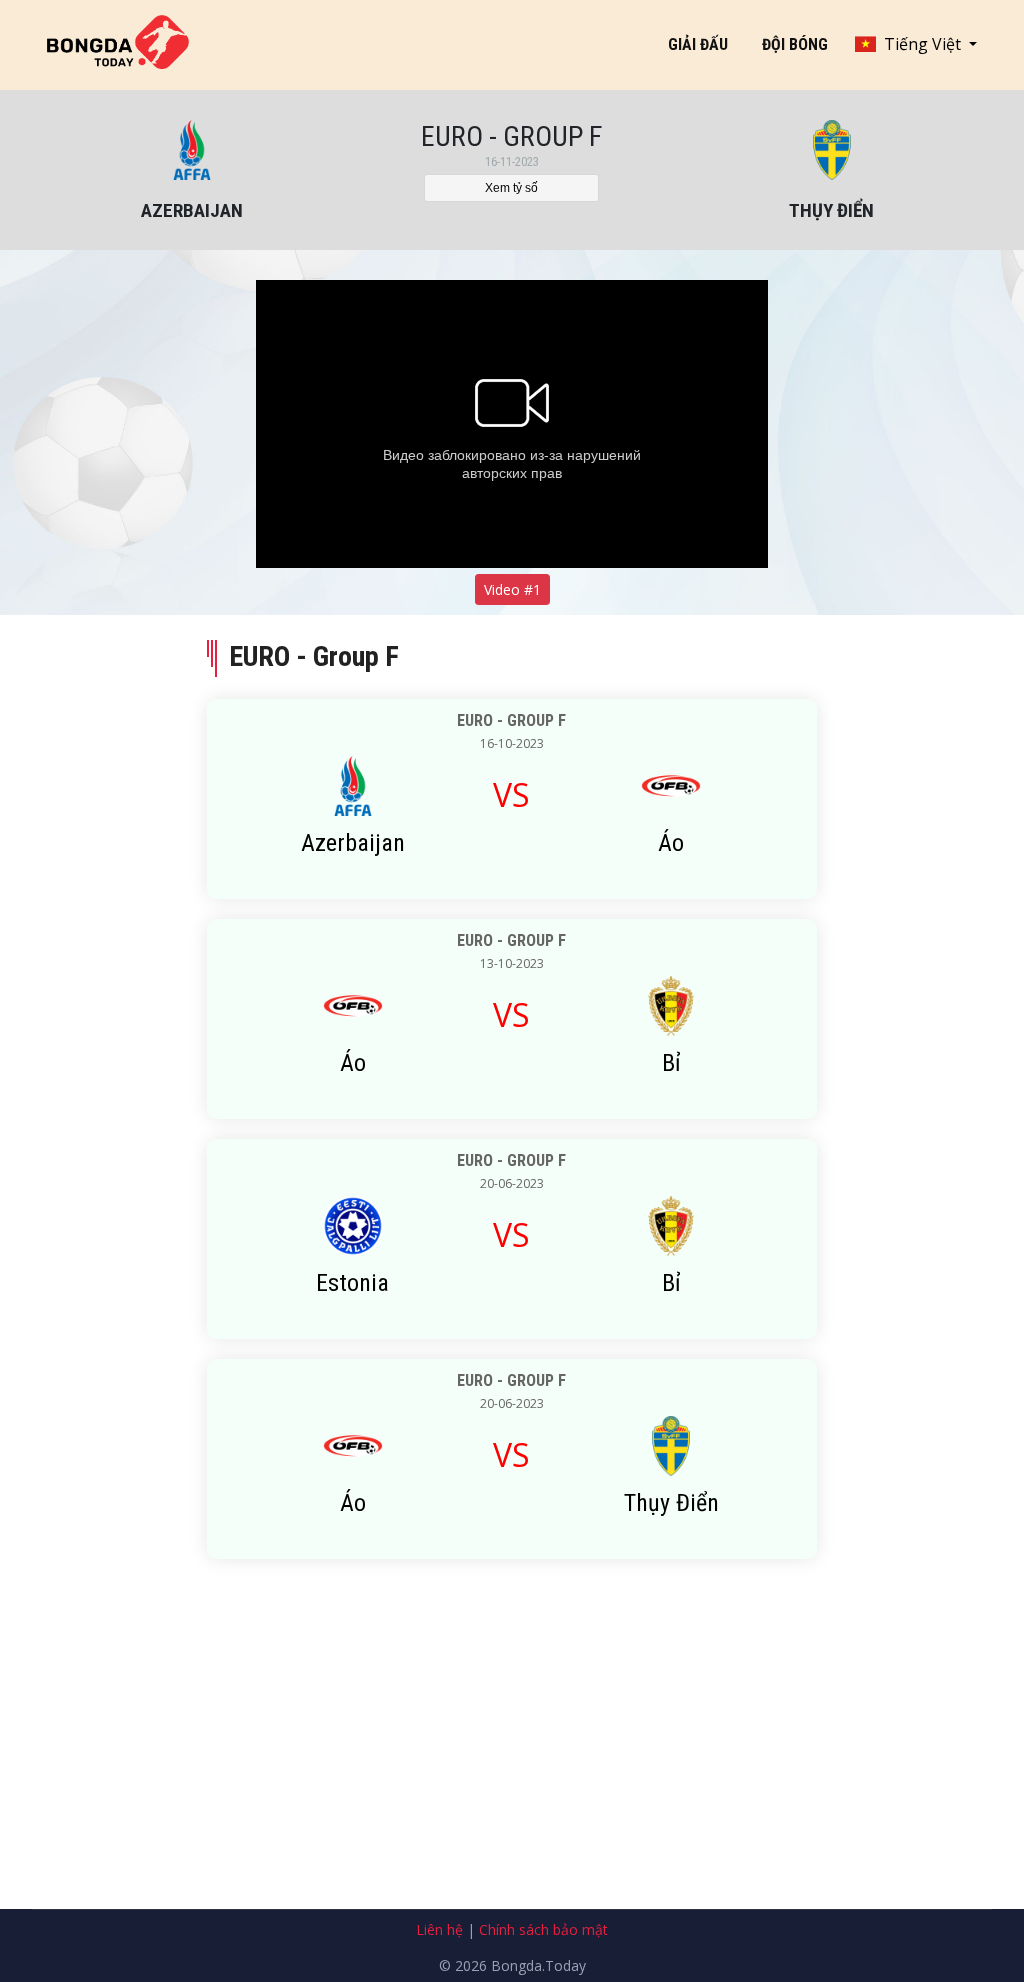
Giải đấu (698, 44)
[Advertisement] (512, 1769)
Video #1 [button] (512, 589)
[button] (916, 44)
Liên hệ (439, 1929)
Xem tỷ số (511, 188)
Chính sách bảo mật (543, 1929)
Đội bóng (795, 44)
